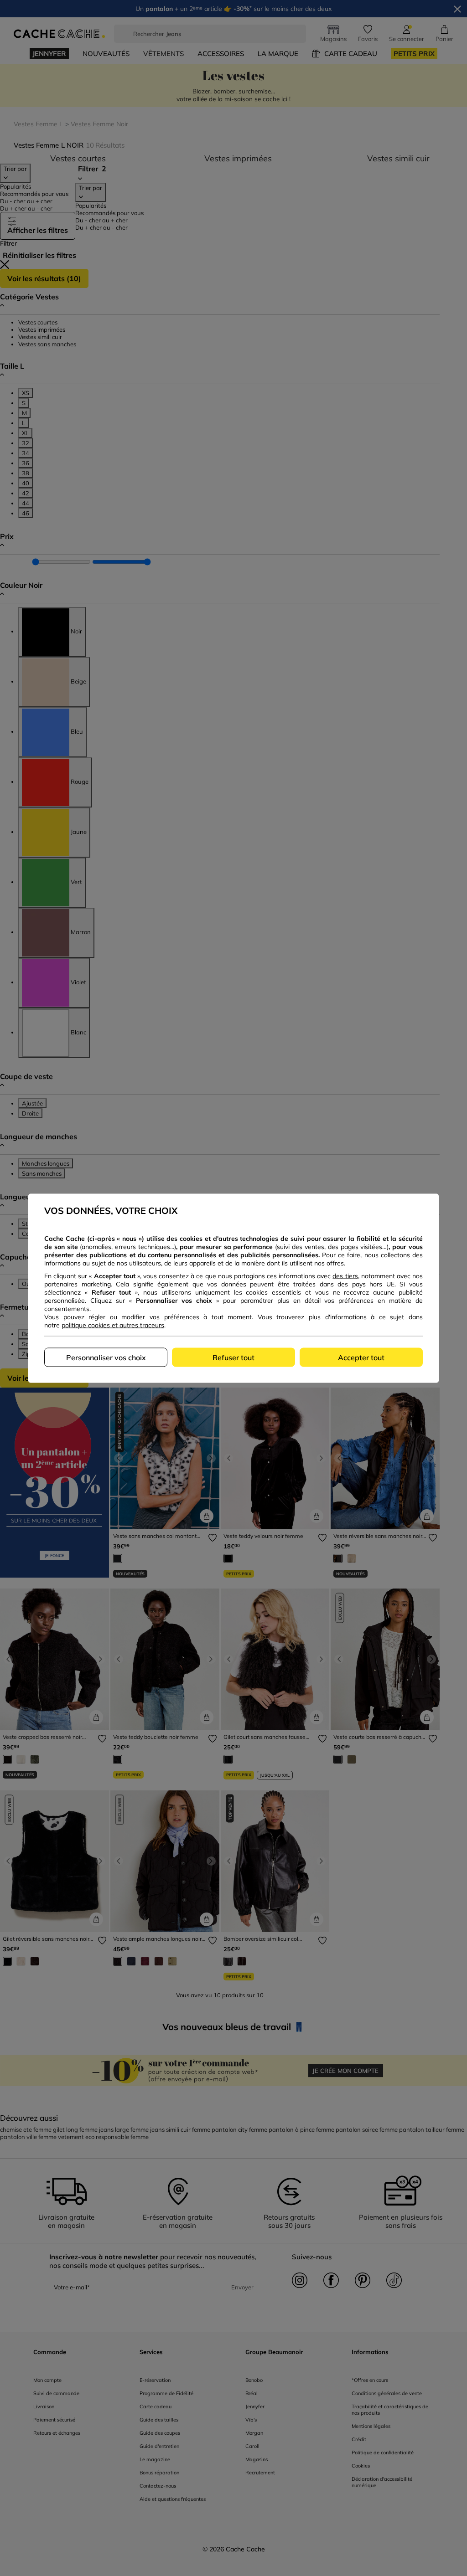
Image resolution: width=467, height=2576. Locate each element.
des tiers (345, 1275)
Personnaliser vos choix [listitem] (106, 1357)
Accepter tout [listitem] (361, 1357)
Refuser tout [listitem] (233, 1357)
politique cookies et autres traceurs (113, 1325)
